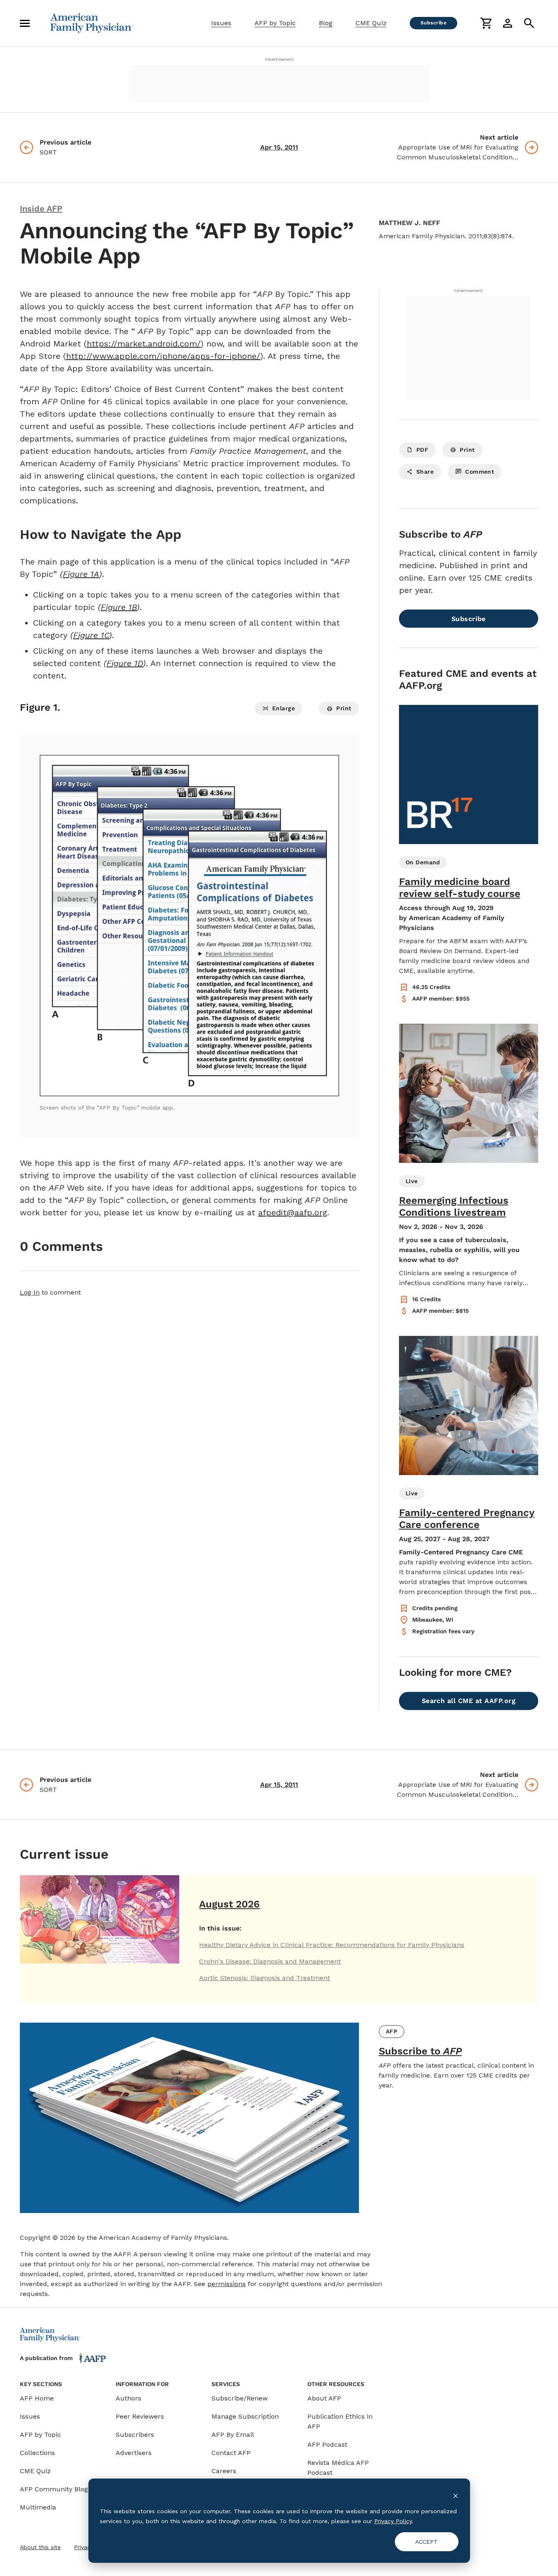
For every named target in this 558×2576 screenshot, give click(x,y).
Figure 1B (119, 607)
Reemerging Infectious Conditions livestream (454, 1206)
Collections (37, 2453)
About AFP (324, 2398)
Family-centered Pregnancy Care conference (467, 1519)
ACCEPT (426, 2542)
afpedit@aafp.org (293, 1212)
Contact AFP (231, 2453)
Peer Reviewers (140, 2416)
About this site (40, 2547)
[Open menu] (25, 23)
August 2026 (229, 1904)
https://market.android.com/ (144, 344)
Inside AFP (41, 209)
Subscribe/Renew (240, 2398)
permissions (227, 2284)
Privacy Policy (393, 2521)
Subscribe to (420, 2051)
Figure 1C (91, 635)
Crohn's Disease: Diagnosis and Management (270, 1961)
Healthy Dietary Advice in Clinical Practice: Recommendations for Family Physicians (332, 1945)
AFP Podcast (327, 2444)
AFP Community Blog (54, 2489)
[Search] (529, 23)
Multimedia (38, 2507)
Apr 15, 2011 (279, 147)
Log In (30, 1292)
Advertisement (279, 59)
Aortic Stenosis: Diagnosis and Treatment (265, 1978)
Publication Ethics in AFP (340, 2421)
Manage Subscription (245, 2416)
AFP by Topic (275, 23)
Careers (224, 2471)
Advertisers (134, 2453)
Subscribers (135, 2435)
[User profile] (508, 23)
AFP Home (37, 2398)
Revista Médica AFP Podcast (338, 2468)
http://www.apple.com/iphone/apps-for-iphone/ (163, 356)
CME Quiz (371, 23)
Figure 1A (81, 574)
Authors (128, 2398)
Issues (221, 23)
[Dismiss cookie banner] (456, 2495)
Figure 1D (125, 663)
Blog (326, 23)
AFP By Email (233, 2435)
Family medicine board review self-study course (460, 888)
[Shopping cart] (486, 23)
